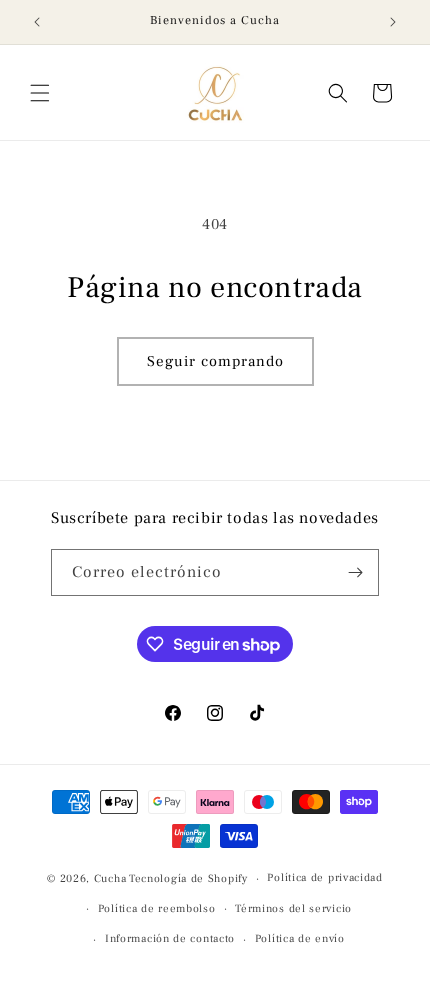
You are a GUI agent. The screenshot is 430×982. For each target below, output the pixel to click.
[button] (40, 93)
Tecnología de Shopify (188, 878)
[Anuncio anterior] (37, 22)
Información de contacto (170, 938)
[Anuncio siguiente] (393, 22)
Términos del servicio (293, 908)
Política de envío (300, 938)
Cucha (110, 878)
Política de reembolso (157, 908)
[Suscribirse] (356, 572)
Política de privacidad (324, 877)
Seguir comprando (215, 361)
